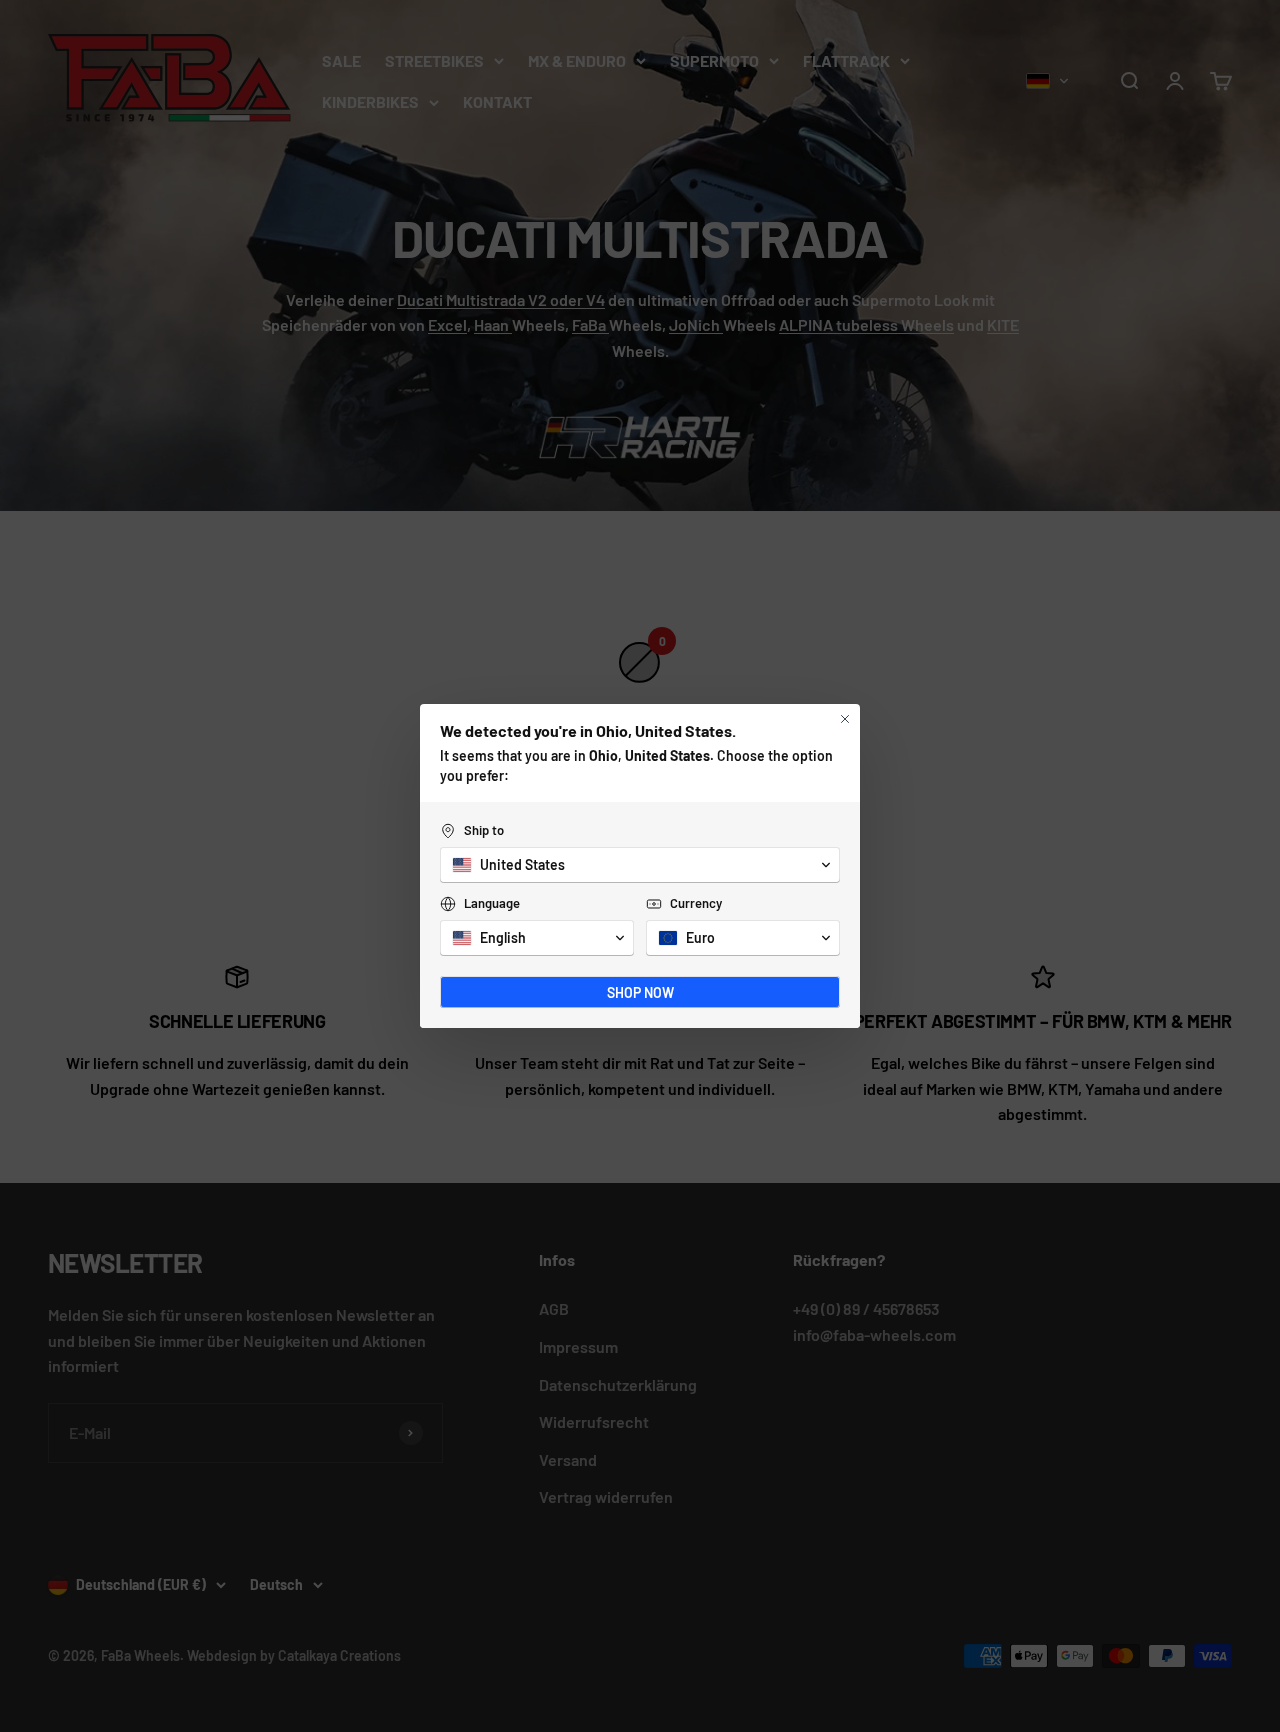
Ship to (484, 830)
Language (492, 903)
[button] (640, 865)
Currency (696, 903)
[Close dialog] (845, 719)
